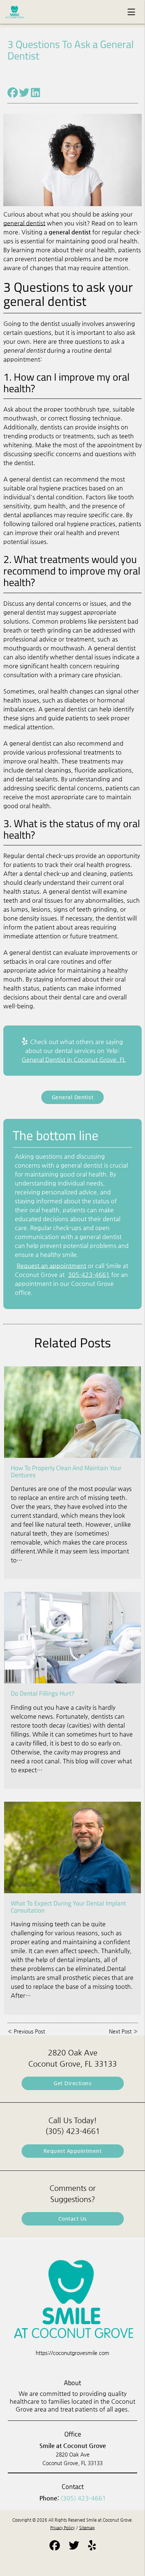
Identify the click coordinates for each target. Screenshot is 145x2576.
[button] (133, 10)
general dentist (24, 223)
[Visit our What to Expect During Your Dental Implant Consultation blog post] (72, 1847)
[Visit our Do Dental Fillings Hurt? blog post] (72, 1638)
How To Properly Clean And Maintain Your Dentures (66, 1471)
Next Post (120, 2031)
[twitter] (74, 2547)
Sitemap (87, 2528)
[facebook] (55, 2547)
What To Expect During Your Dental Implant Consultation (68, 1907)
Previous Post (29, 2031)
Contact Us (73, 2219)
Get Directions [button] (72, 2083)
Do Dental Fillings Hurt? (43, 1693)
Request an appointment (51, 1266)
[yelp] (92, 2547)
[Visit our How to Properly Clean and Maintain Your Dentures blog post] (72, 1412)
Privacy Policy (62, 2528)
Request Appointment (73, 2151)
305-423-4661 (89, 1275)
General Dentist (73, 1097)
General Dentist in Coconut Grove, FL (74, 1060)
